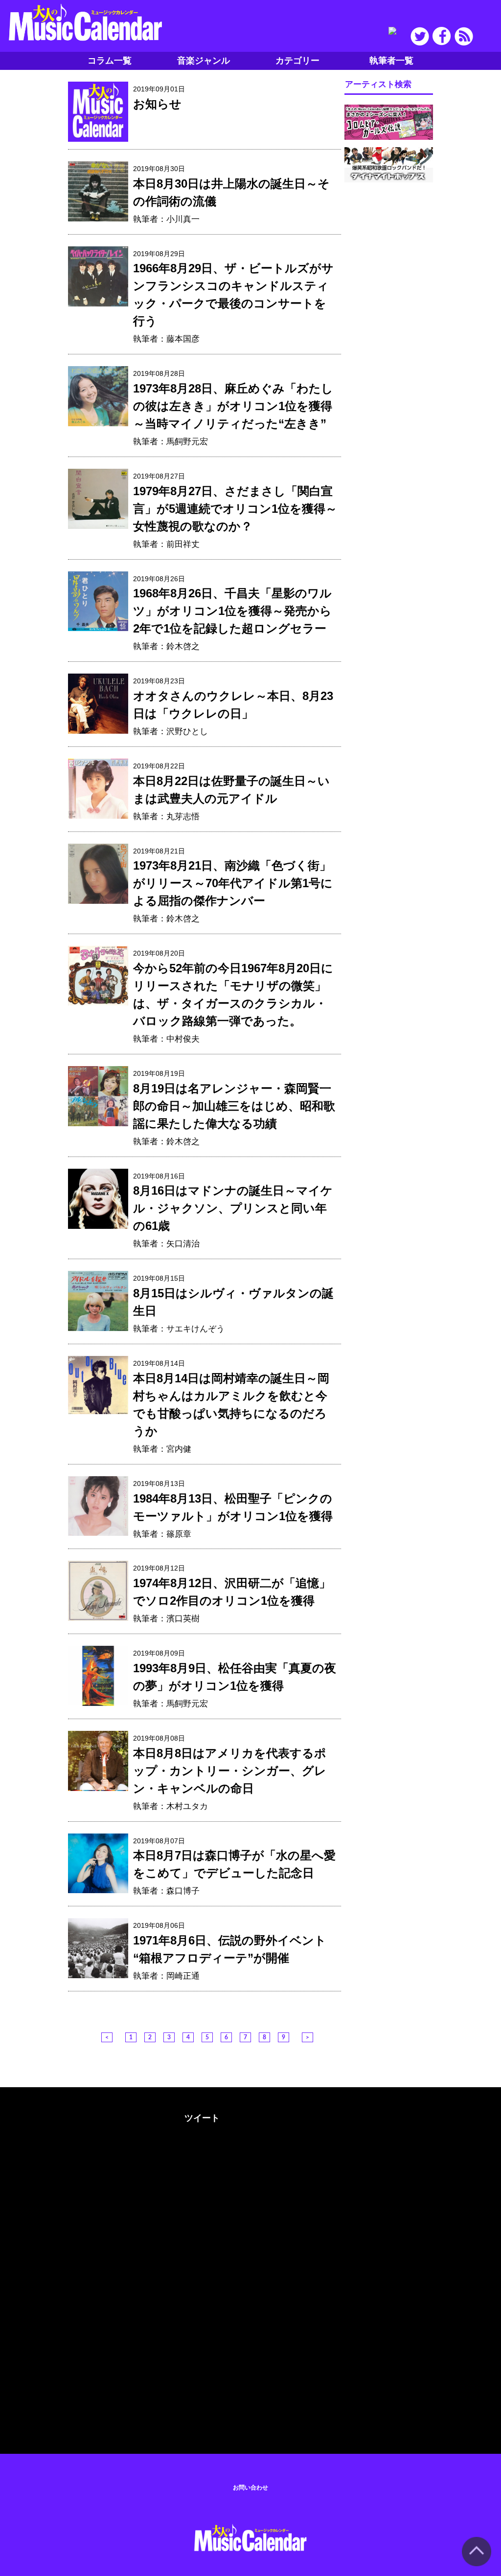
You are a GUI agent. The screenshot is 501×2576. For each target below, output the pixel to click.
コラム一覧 (110, 61)
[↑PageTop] (477, 2564)
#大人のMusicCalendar (54, 2116)
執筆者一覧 (391, 61)
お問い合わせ (250, 2488)
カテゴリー (297, 61)
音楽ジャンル (204, 61)
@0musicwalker (201, 2154)
